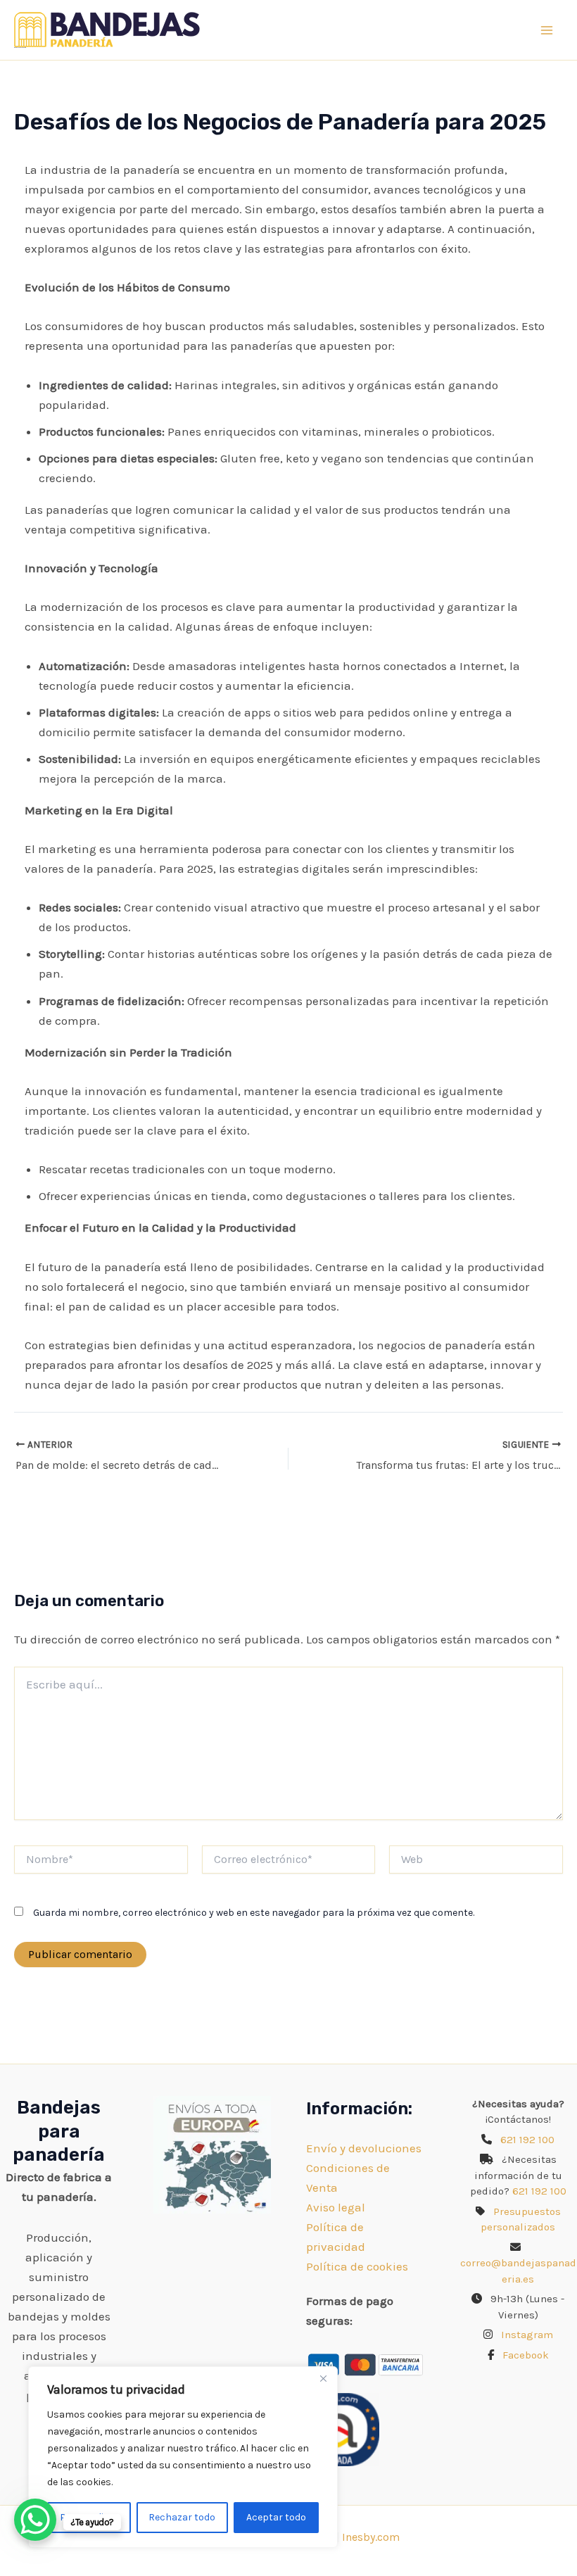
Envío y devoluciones (364, 2148)
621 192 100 (527, 2140)
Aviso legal (336, 2207)
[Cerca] (323, 2378)
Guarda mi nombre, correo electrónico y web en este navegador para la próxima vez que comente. (254, 1913)
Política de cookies (357, 2266)
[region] (183, 2457)
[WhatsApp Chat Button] (35, 2520)
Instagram (527, 2335)
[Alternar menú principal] (547, 30)
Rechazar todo (182, 2517)
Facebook (526, 2355)
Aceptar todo (276, 2517)
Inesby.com (371, 2537)
